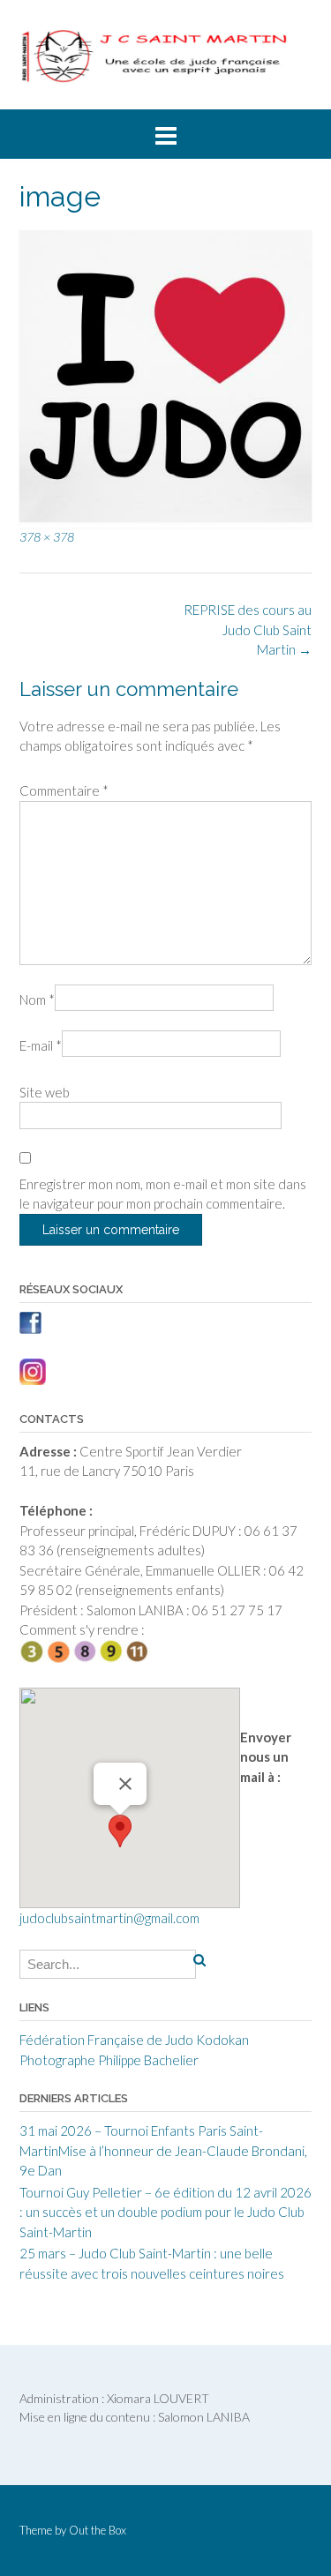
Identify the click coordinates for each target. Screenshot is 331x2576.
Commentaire (64, 790)
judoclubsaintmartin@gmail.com (109, 1918)
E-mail (41, 1045)
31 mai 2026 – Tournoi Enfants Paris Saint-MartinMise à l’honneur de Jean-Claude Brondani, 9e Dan (163, 2150)
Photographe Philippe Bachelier (109, 2060)
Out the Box (98, 2530)
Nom (37, 1000)
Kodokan (222, 2040)
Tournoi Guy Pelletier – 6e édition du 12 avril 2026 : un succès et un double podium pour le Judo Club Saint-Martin (165, 2212)
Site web (45, 1092)
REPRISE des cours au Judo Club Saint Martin (248, 629)
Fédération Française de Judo (106, 2040)
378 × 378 (47, 537)
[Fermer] (125, 1784)
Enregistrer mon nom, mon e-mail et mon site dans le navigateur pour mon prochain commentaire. (163, 1194)
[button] (120, 1831)
